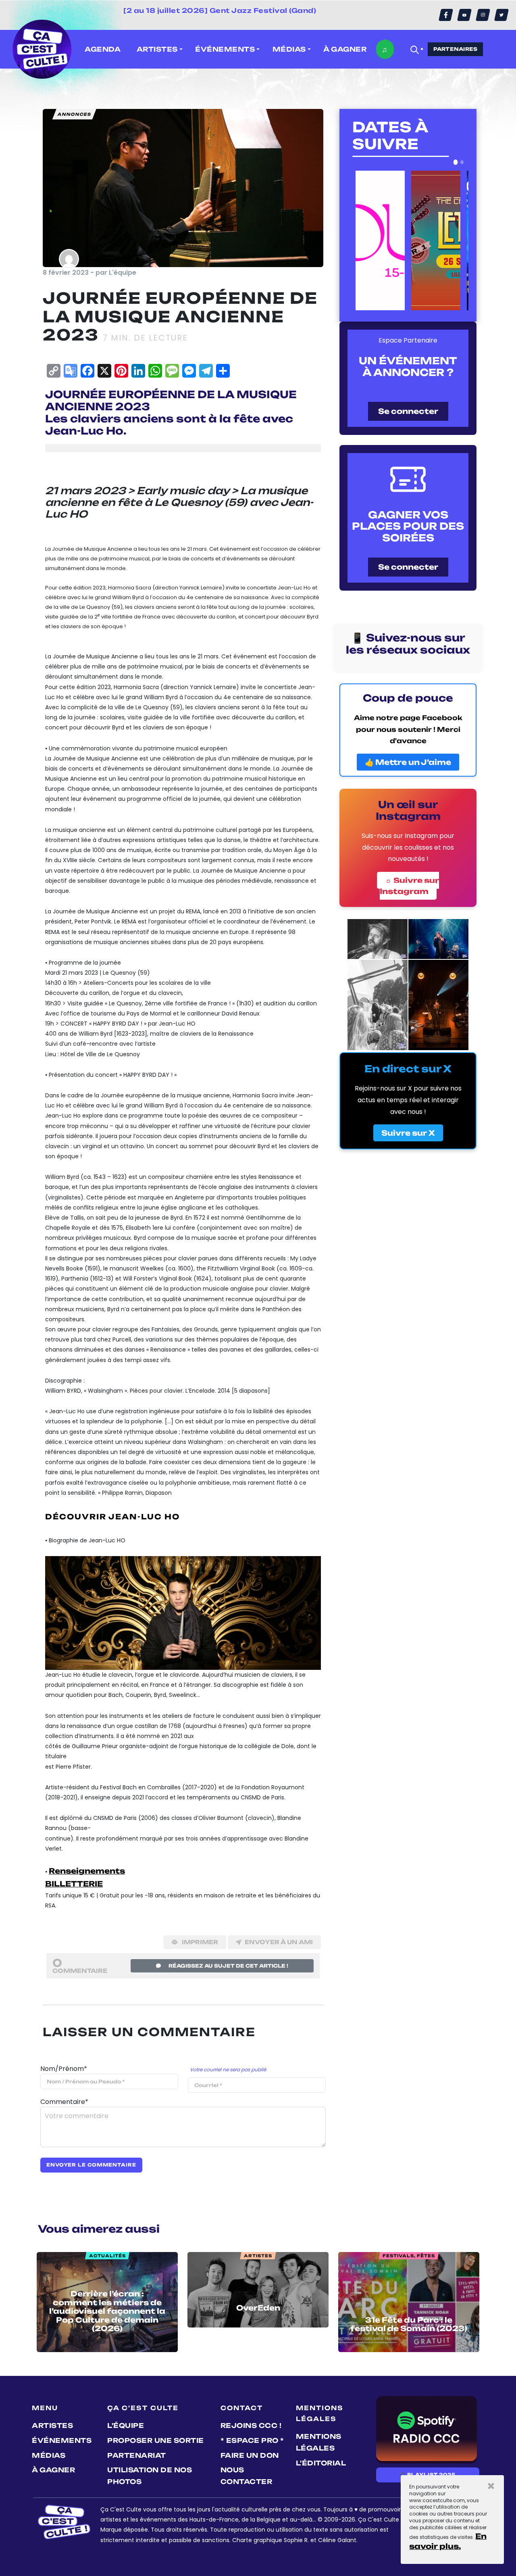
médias (49, 2455)
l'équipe (126, 2426)
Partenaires (456, 49)
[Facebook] (446, 15)
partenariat (137, 2455)
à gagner (345, 49)
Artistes (52, 2426)
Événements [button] (225, 49)
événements (62, 2440)
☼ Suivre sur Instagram (409, 886)
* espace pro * (252, 2440)
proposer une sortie (156, 2440)
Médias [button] (289, 49)
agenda (103, 49)
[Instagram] (483, 15)
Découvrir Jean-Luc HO (112, 1517)
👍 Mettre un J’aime (408, 762)
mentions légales (319, 2442)
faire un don (250, 2455)
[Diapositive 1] (456, 162)
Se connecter (408, 411)
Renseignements (87, 1871)
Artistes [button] (157, 49)
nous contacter (247, 2476)
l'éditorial (321, 2463)
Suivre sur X (408, 1133)
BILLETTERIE (74, 1884)
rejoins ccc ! (251, 2426)
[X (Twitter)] (501, 15)
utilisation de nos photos (150, 2476)
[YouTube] (464, 15)
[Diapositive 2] (462, 162)
